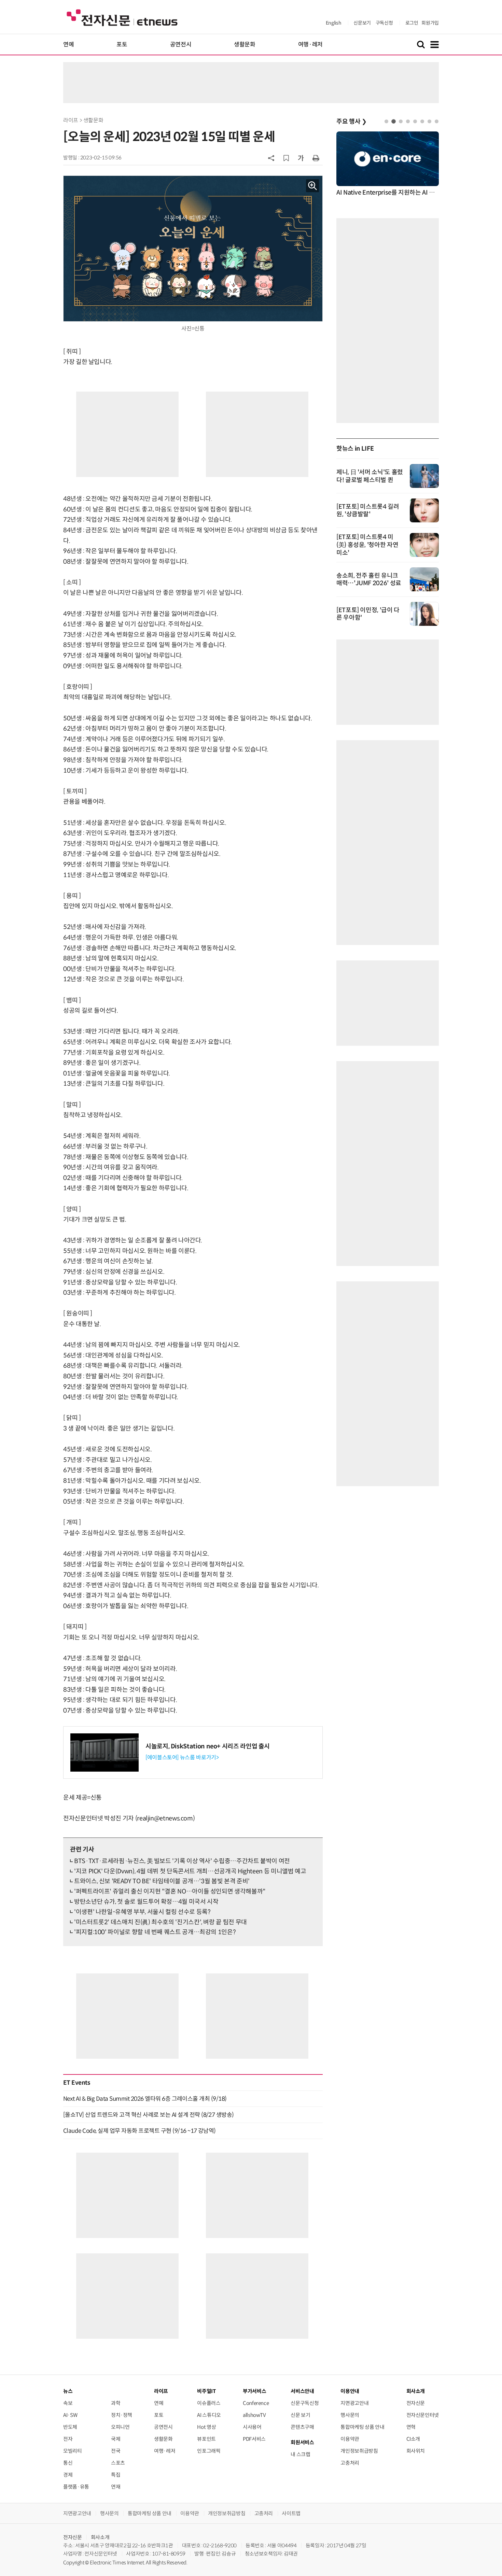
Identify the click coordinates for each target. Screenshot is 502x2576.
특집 (116, 2475)
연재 (116, 2487)
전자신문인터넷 (423, 2415)
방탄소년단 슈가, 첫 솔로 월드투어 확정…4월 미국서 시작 (146, 1902)
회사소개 (100, 2537)
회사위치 (416, 2451)
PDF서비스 (254, 2439)
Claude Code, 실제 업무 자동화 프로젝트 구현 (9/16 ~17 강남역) (140, 2131)
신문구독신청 (305, 2403)
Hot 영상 (206, 2427)
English (333, 23)
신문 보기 (300, 2415)
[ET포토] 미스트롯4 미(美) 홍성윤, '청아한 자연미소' (367, 545)
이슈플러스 (209, 2403)
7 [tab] (429, 121)
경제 (68, 2475)
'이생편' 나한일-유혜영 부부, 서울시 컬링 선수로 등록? (142, 1912)
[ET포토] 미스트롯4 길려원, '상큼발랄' (368, 510)
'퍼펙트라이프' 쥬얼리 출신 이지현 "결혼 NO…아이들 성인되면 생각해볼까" (170, 1891)
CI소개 (413, 2439)
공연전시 (181, 45)
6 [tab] (422, 121)
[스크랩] (286, 158)
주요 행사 (351, 122)
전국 (116, 2451)
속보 (68, 2403)
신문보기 (362, 23)
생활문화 (245, 45)
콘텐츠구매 (302, 2427)
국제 (116, 2439)
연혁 (411, 2427)
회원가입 (430, 23)
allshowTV (254, 2415)
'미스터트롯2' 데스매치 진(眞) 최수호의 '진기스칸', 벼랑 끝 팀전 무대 (161, 1922)
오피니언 (120, 2427)
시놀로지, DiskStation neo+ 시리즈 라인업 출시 (208, 1746)
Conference (256, 2403)
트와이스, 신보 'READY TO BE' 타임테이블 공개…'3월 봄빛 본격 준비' (162, 1881)
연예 (68, 45)
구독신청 (384, 23)
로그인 (412, 23)
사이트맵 (291, 2513)
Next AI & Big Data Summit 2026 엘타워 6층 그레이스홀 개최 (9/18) (145, 2099)
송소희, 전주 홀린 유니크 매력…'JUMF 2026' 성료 (369, 579)
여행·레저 (310, 45)
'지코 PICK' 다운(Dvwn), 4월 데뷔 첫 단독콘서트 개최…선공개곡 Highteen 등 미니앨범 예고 (190, 1871)
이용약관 (350, 2439)
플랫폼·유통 (76, 2487)
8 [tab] (437, 121)
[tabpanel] (388, 164)
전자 (68, 2439)
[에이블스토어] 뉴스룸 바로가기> (182, 1757)
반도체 (70, 2427)
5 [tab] (415, 121)
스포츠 (118, 2463)
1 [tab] (386, 121)
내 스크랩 (300, 2454)
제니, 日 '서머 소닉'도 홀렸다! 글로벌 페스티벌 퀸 (370, 476)
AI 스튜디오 (209, 2415)
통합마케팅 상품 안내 (362, 2427)
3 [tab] (401, 121)
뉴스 (68, 2391)
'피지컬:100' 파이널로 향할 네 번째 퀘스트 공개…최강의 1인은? (155, 1932)
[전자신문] (122, 17)
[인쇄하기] (316, 158)
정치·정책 (122, 2415)
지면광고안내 (354, 2403)
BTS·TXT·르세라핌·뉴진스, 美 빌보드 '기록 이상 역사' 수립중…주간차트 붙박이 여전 (182, 1861)
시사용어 (252, 2427)
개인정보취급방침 (359, 2451)
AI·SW (70, 2415)
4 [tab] (408, 121)
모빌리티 (73, 2451)
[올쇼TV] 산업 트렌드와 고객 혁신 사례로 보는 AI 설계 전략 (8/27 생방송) (149, 2115)
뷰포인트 (206, 2439)
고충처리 (350, 2463)
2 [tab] (394, 121)
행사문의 (350, 2415)
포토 (122, 45)
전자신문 (416, 2403)
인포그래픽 (209, 2451)
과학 (116, 2403)
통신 (68, 2463)
